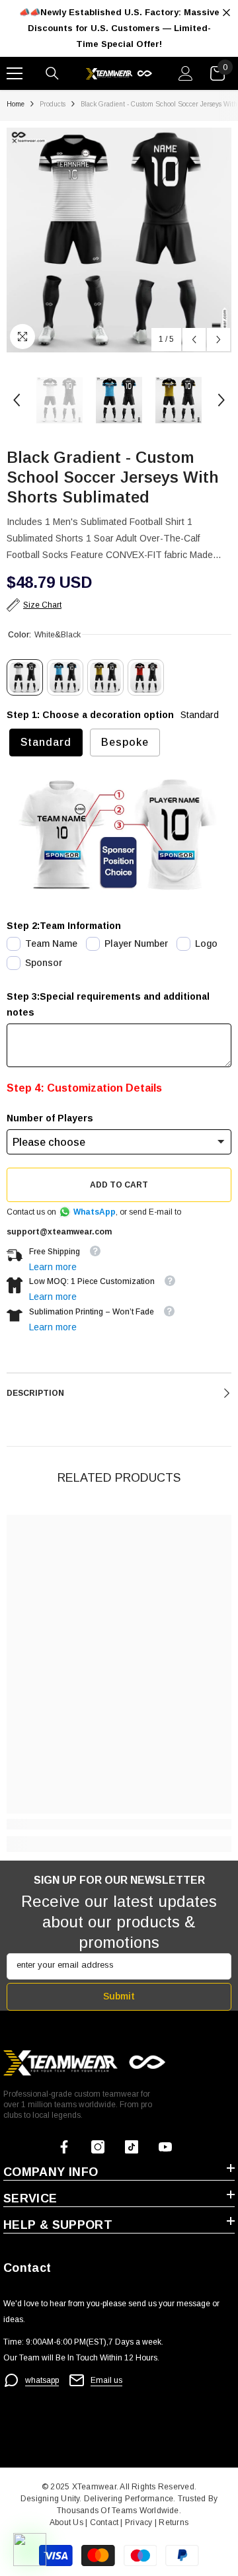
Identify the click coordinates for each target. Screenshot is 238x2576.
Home (16, 104)
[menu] (15, 73)
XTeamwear (94, 2487)
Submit (119, 1996)
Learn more (53, 1267)
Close (226, 13)
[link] (119, 1824)
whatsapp (42, 2380)
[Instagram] (98, 2147)
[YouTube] (165, 2147)
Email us (106, 2380)
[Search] (52, 73)
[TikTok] (132, 2147)
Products (53, 104)
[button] (194, 340)
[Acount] (186, 73)
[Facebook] (64, 2147)
